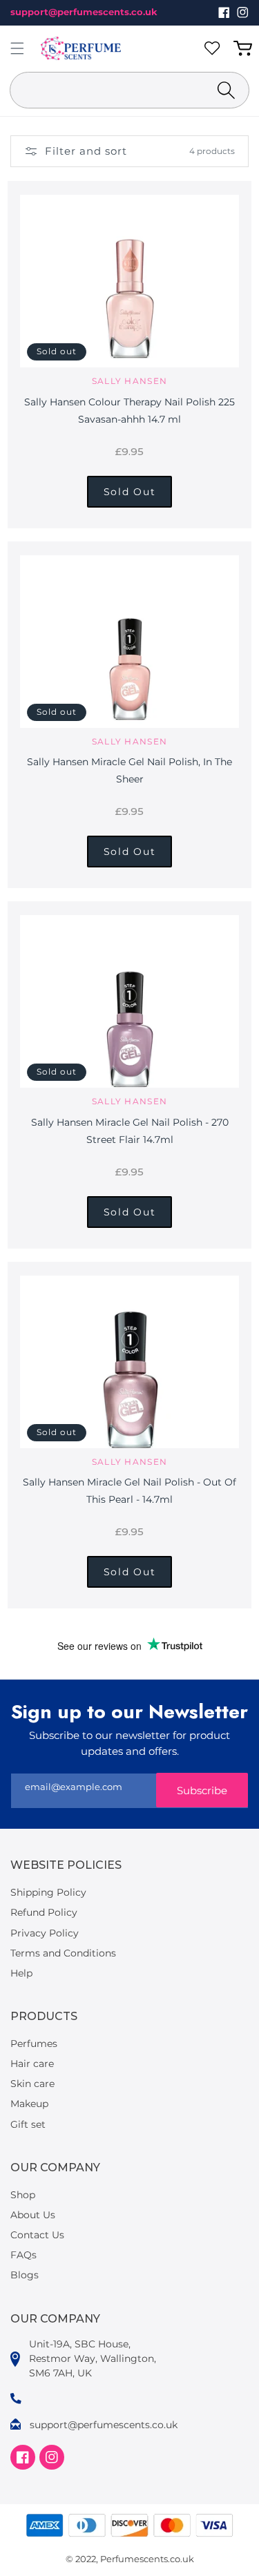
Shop (23, 2195)
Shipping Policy (48, 1892)
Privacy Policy (45, 1933)
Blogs (25, 2275)
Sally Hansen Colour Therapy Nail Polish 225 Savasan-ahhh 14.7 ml (129, 411)
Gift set (28, 2124)
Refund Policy (44, 1912)
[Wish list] (215, 48)
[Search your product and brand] (226, 90)
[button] (17, 48)
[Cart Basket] (245, 48)
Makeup (29, 2104)
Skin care (32, 2084)
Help (21, 1973)
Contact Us (37, 2235)
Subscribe (202, 1790)
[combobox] (129, 90)
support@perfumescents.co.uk (84, 12)
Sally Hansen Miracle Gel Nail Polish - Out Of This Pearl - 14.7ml (129, 1491)
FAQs (23, 2255)
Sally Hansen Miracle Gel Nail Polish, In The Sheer (129, 770)
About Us (33, 2215)
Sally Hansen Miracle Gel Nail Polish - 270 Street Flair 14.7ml (130, 1131)
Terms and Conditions (63, 1953)
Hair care (32, 2064)
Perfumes (34, 2044)
